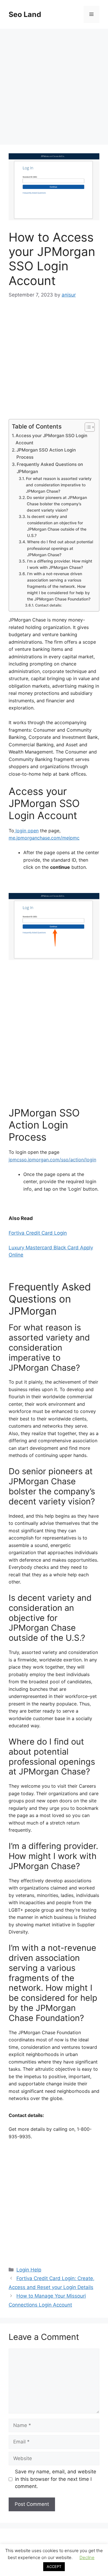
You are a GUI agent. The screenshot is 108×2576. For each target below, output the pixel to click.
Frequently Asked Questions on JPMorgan (50, 468)
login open (26, 831)
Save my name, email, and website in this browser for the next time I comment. (56, 2479)
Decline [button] (87, 2557)
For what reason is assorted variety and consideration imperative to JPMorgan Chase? (59, 485)
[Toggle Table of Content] (87, 427)
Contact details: (49, 605)
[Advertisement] (54, 88)
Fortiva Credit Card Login (38, 1233)
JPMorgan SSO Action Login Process (46, 454)
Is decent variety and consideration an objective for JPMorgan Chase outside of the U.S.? (57, 526)
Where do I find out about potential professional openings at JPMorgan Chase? (60, 548)
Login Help (29, 2270)
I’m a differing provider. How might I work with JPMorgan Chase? (60, 564)
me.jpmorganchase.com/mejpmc (44, 838)
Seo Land (25, 14)
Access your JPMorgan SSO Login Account (51, 439)
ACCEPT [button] (54, 2567)
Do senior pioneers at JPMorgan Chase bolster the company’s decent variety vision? (57, 504)
